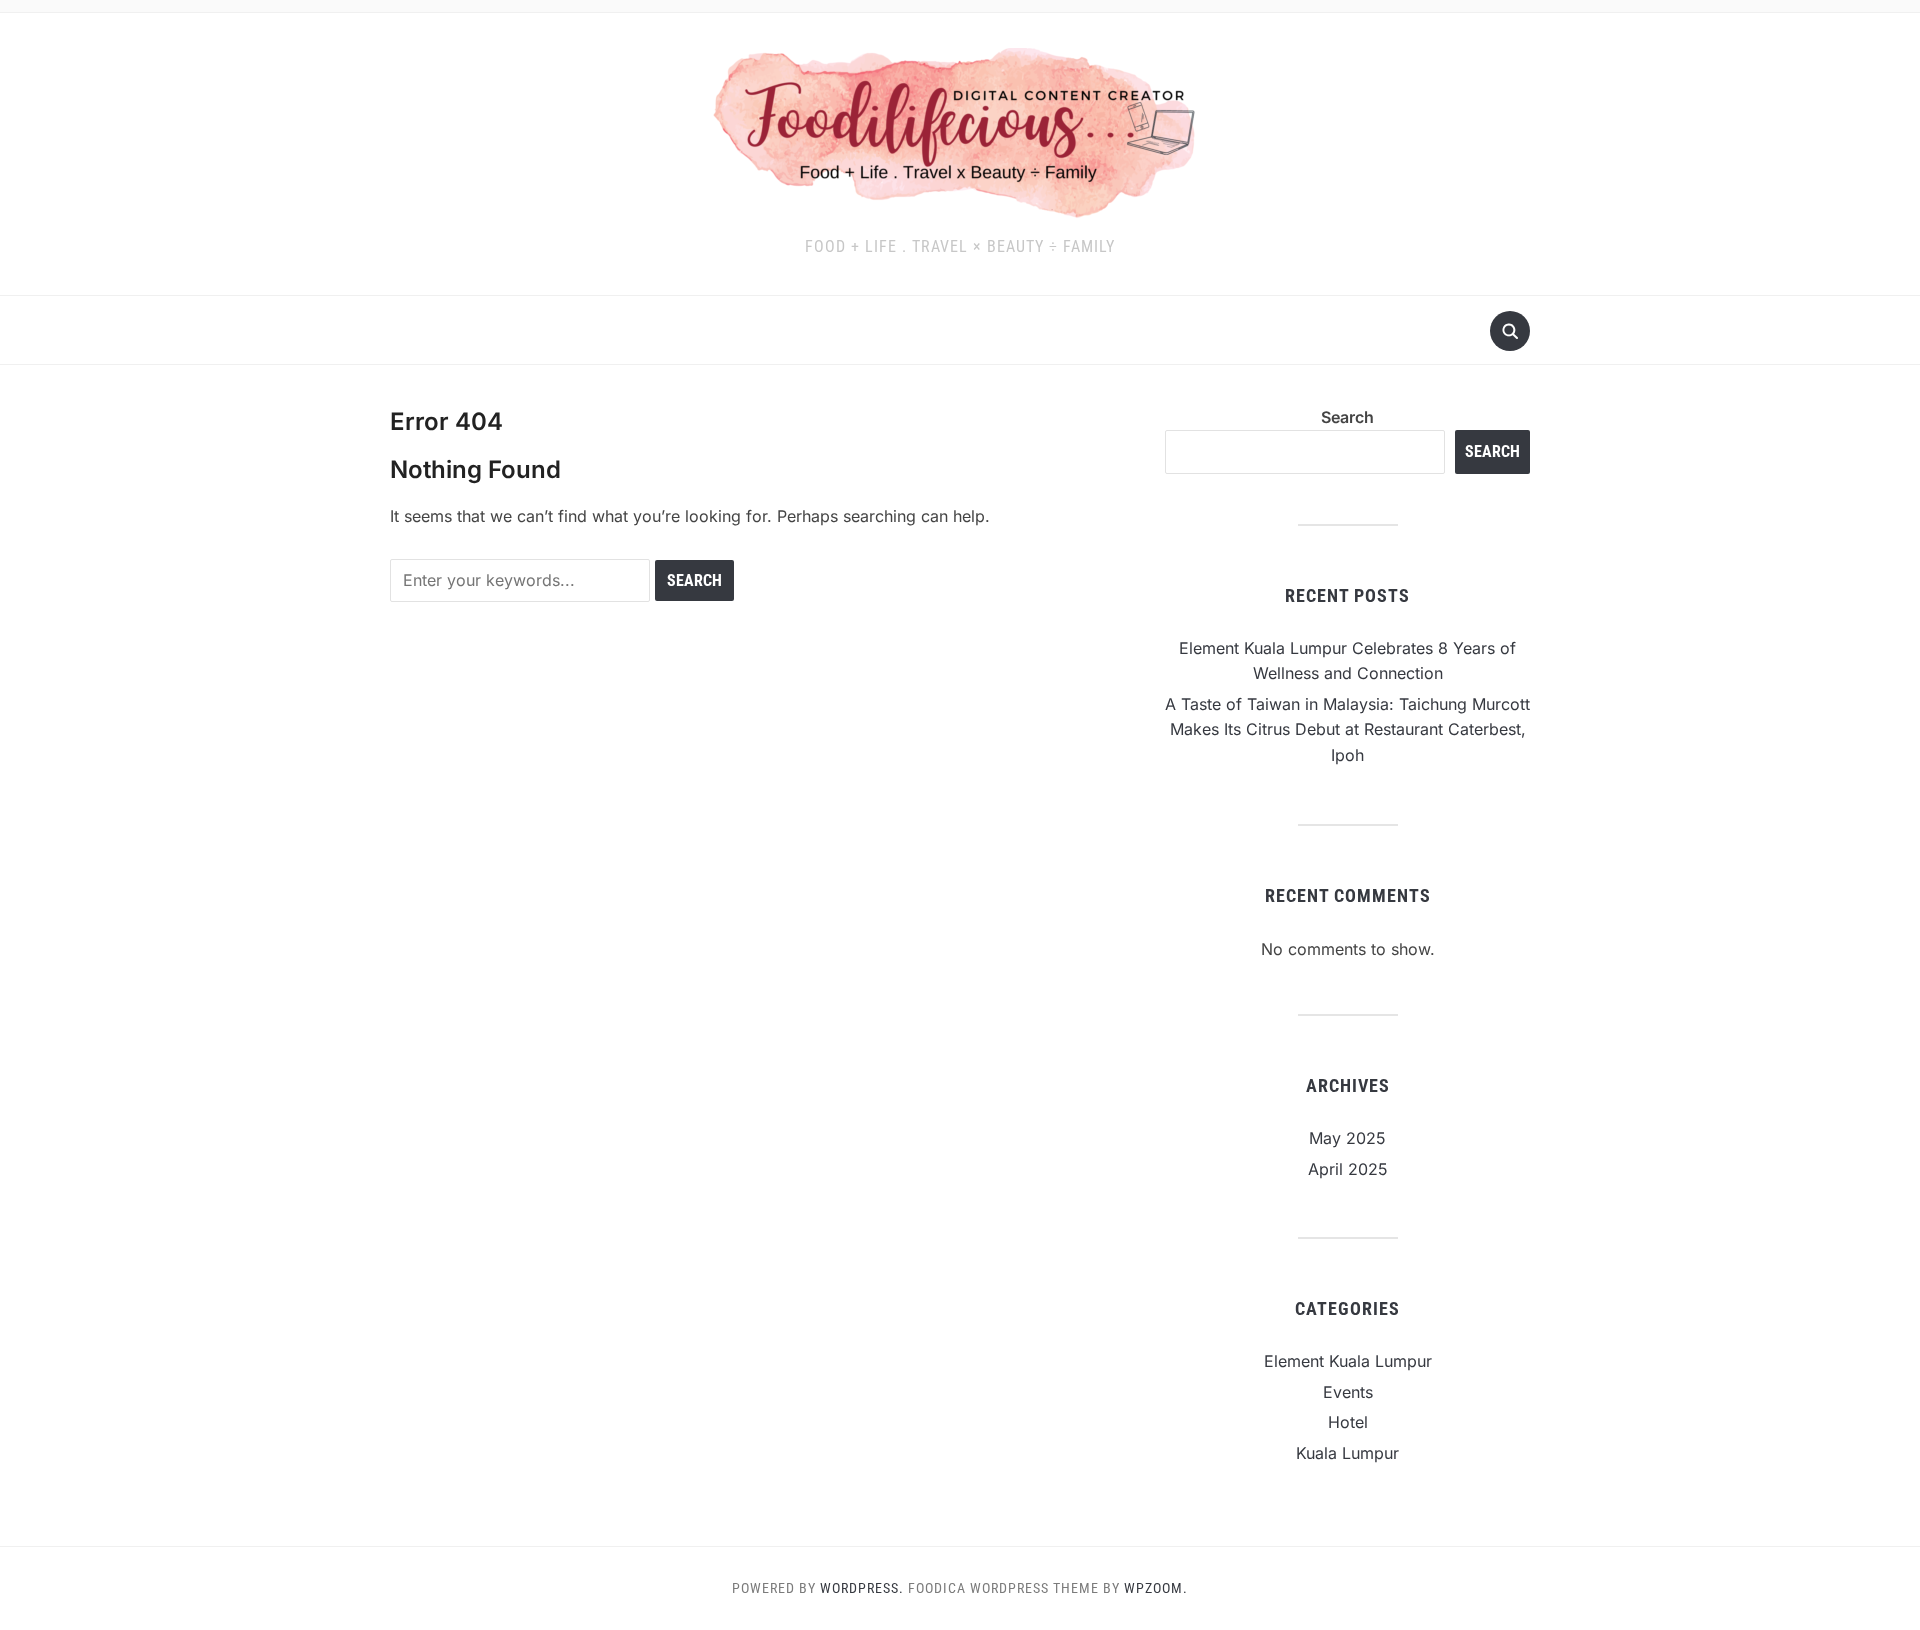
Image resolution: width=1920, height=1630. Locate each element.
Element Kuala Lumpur (1348, 1361)
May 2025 (1347, 1138)
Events (1348, 1392)
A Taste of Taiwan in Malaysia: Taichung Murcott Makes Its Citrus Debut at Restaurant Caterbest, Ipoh (1347, 729)
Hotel (1348, 1422)
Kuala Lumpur (1347, 1453)
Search (1347, 417)
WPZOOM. (1156, 1588)
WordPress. (862, 1588)
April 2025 (1348, 1169)
